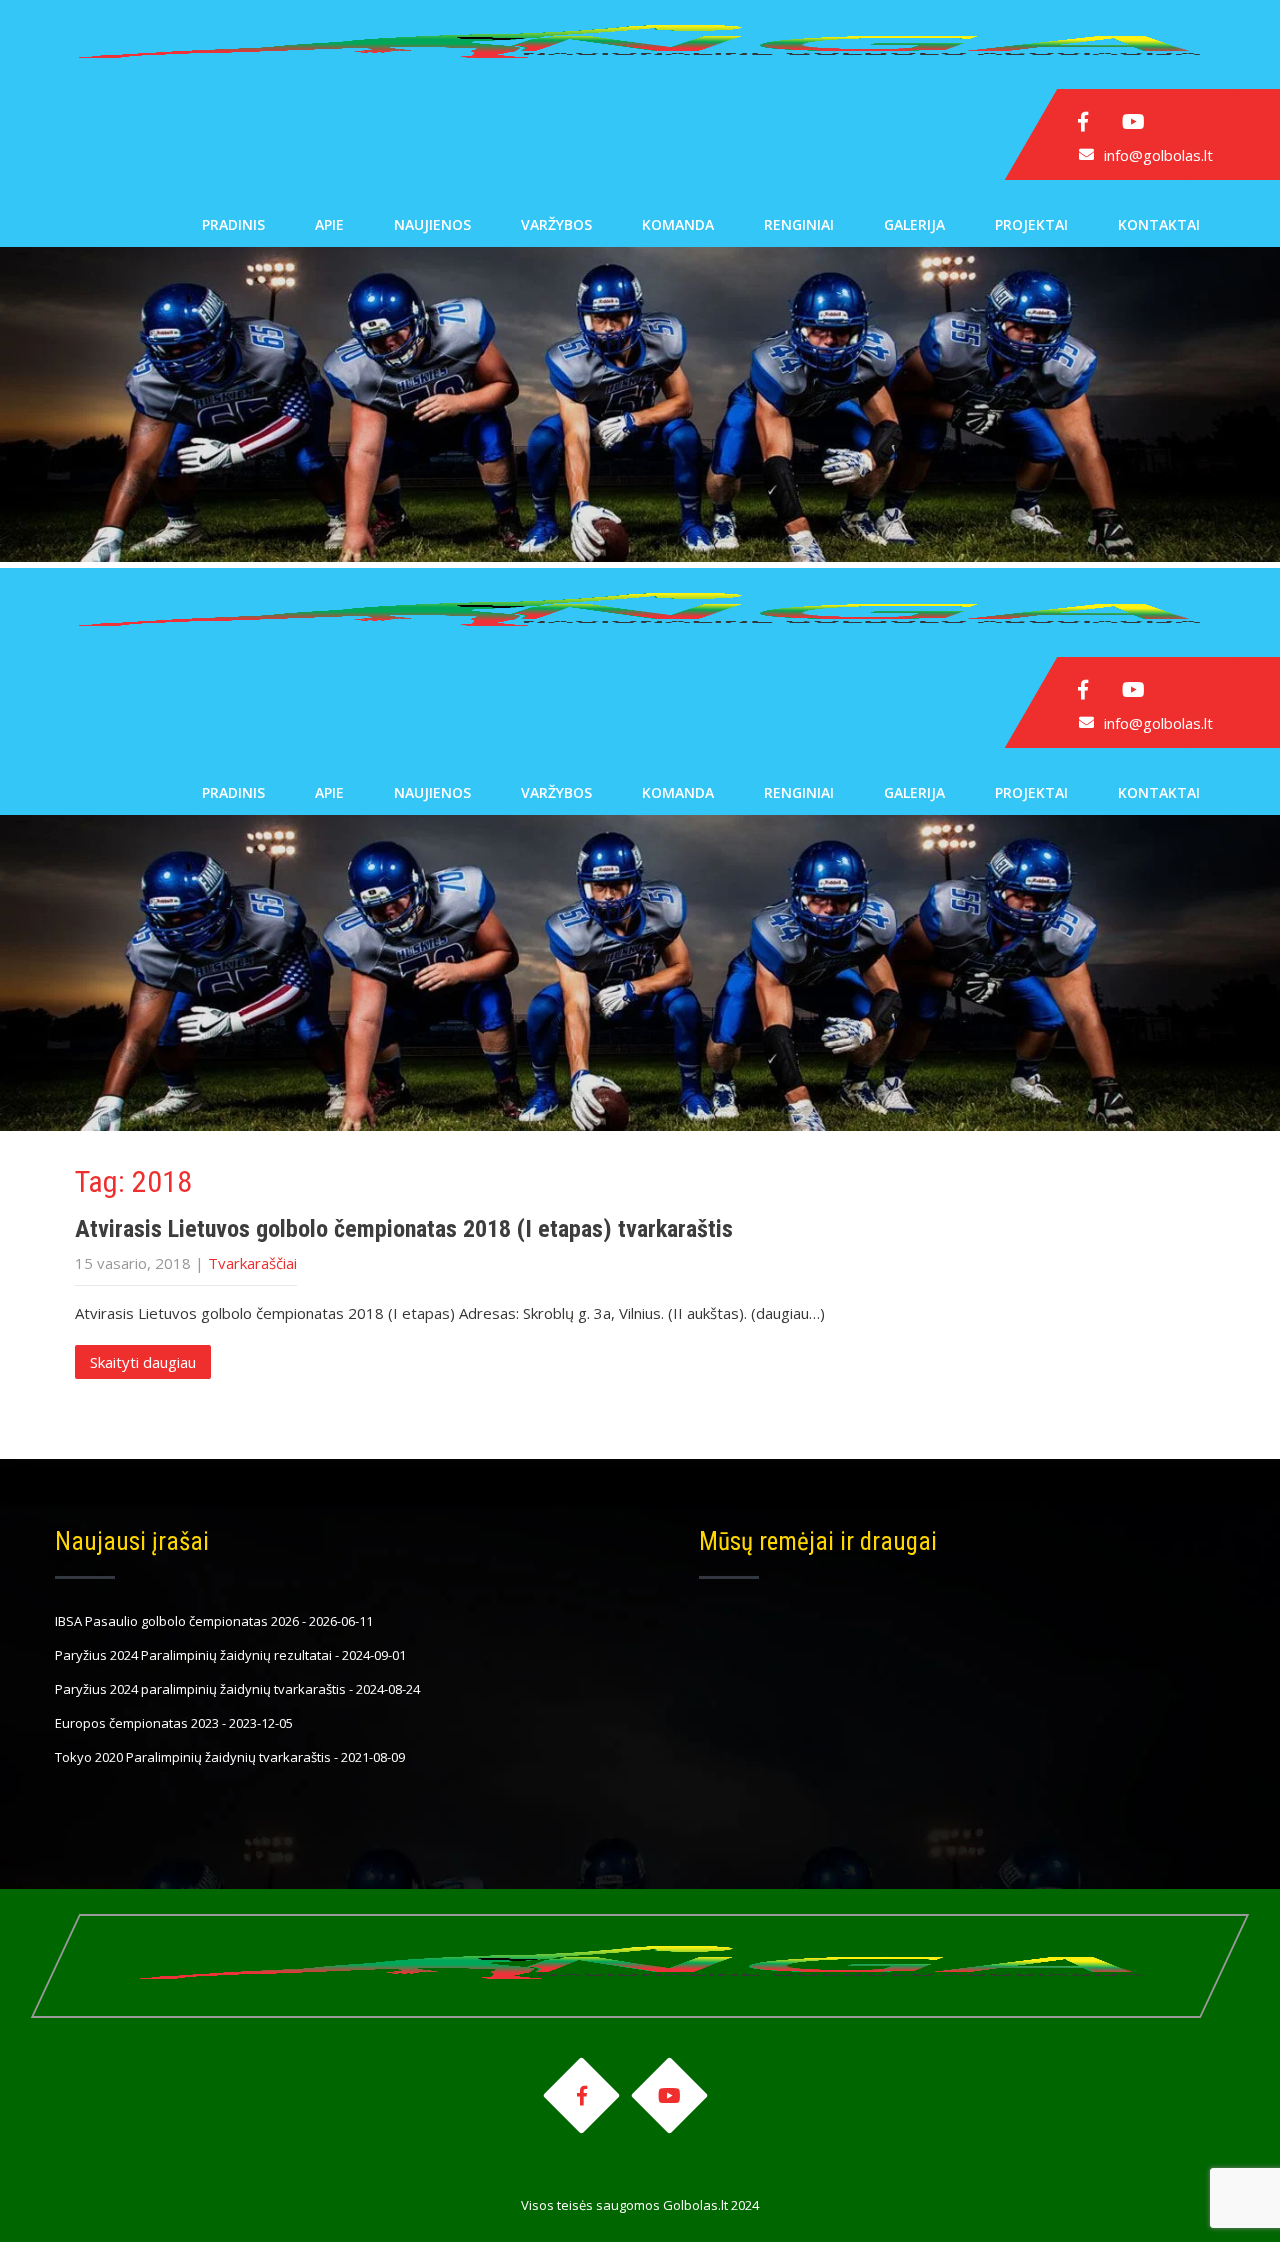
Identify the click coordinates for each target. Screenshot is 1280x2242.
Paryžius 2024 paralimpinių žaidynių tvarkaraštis (200, 1689)
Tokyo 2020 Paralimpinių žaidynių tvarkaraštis (193, 1757)
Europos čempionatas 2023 (137, 1723)
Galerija (914, 224)
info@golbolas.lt (1158, 155)
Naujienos (432, 224)
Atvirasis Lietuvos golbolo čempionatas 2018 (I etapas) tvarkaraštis (404, 1229)
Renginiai (799, 224)
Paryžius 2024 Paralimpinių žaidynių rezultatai (193, 1655)
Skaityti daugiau (143, 1362)
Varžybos (556, 224)
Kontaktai (1159, 224)
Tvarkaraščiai (252, 1263)
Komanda (678, 224)
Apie (329, 224)
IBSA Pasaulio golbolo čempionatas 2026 (177, 1621)
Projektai (1031, 224)
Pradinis (233, 224)
